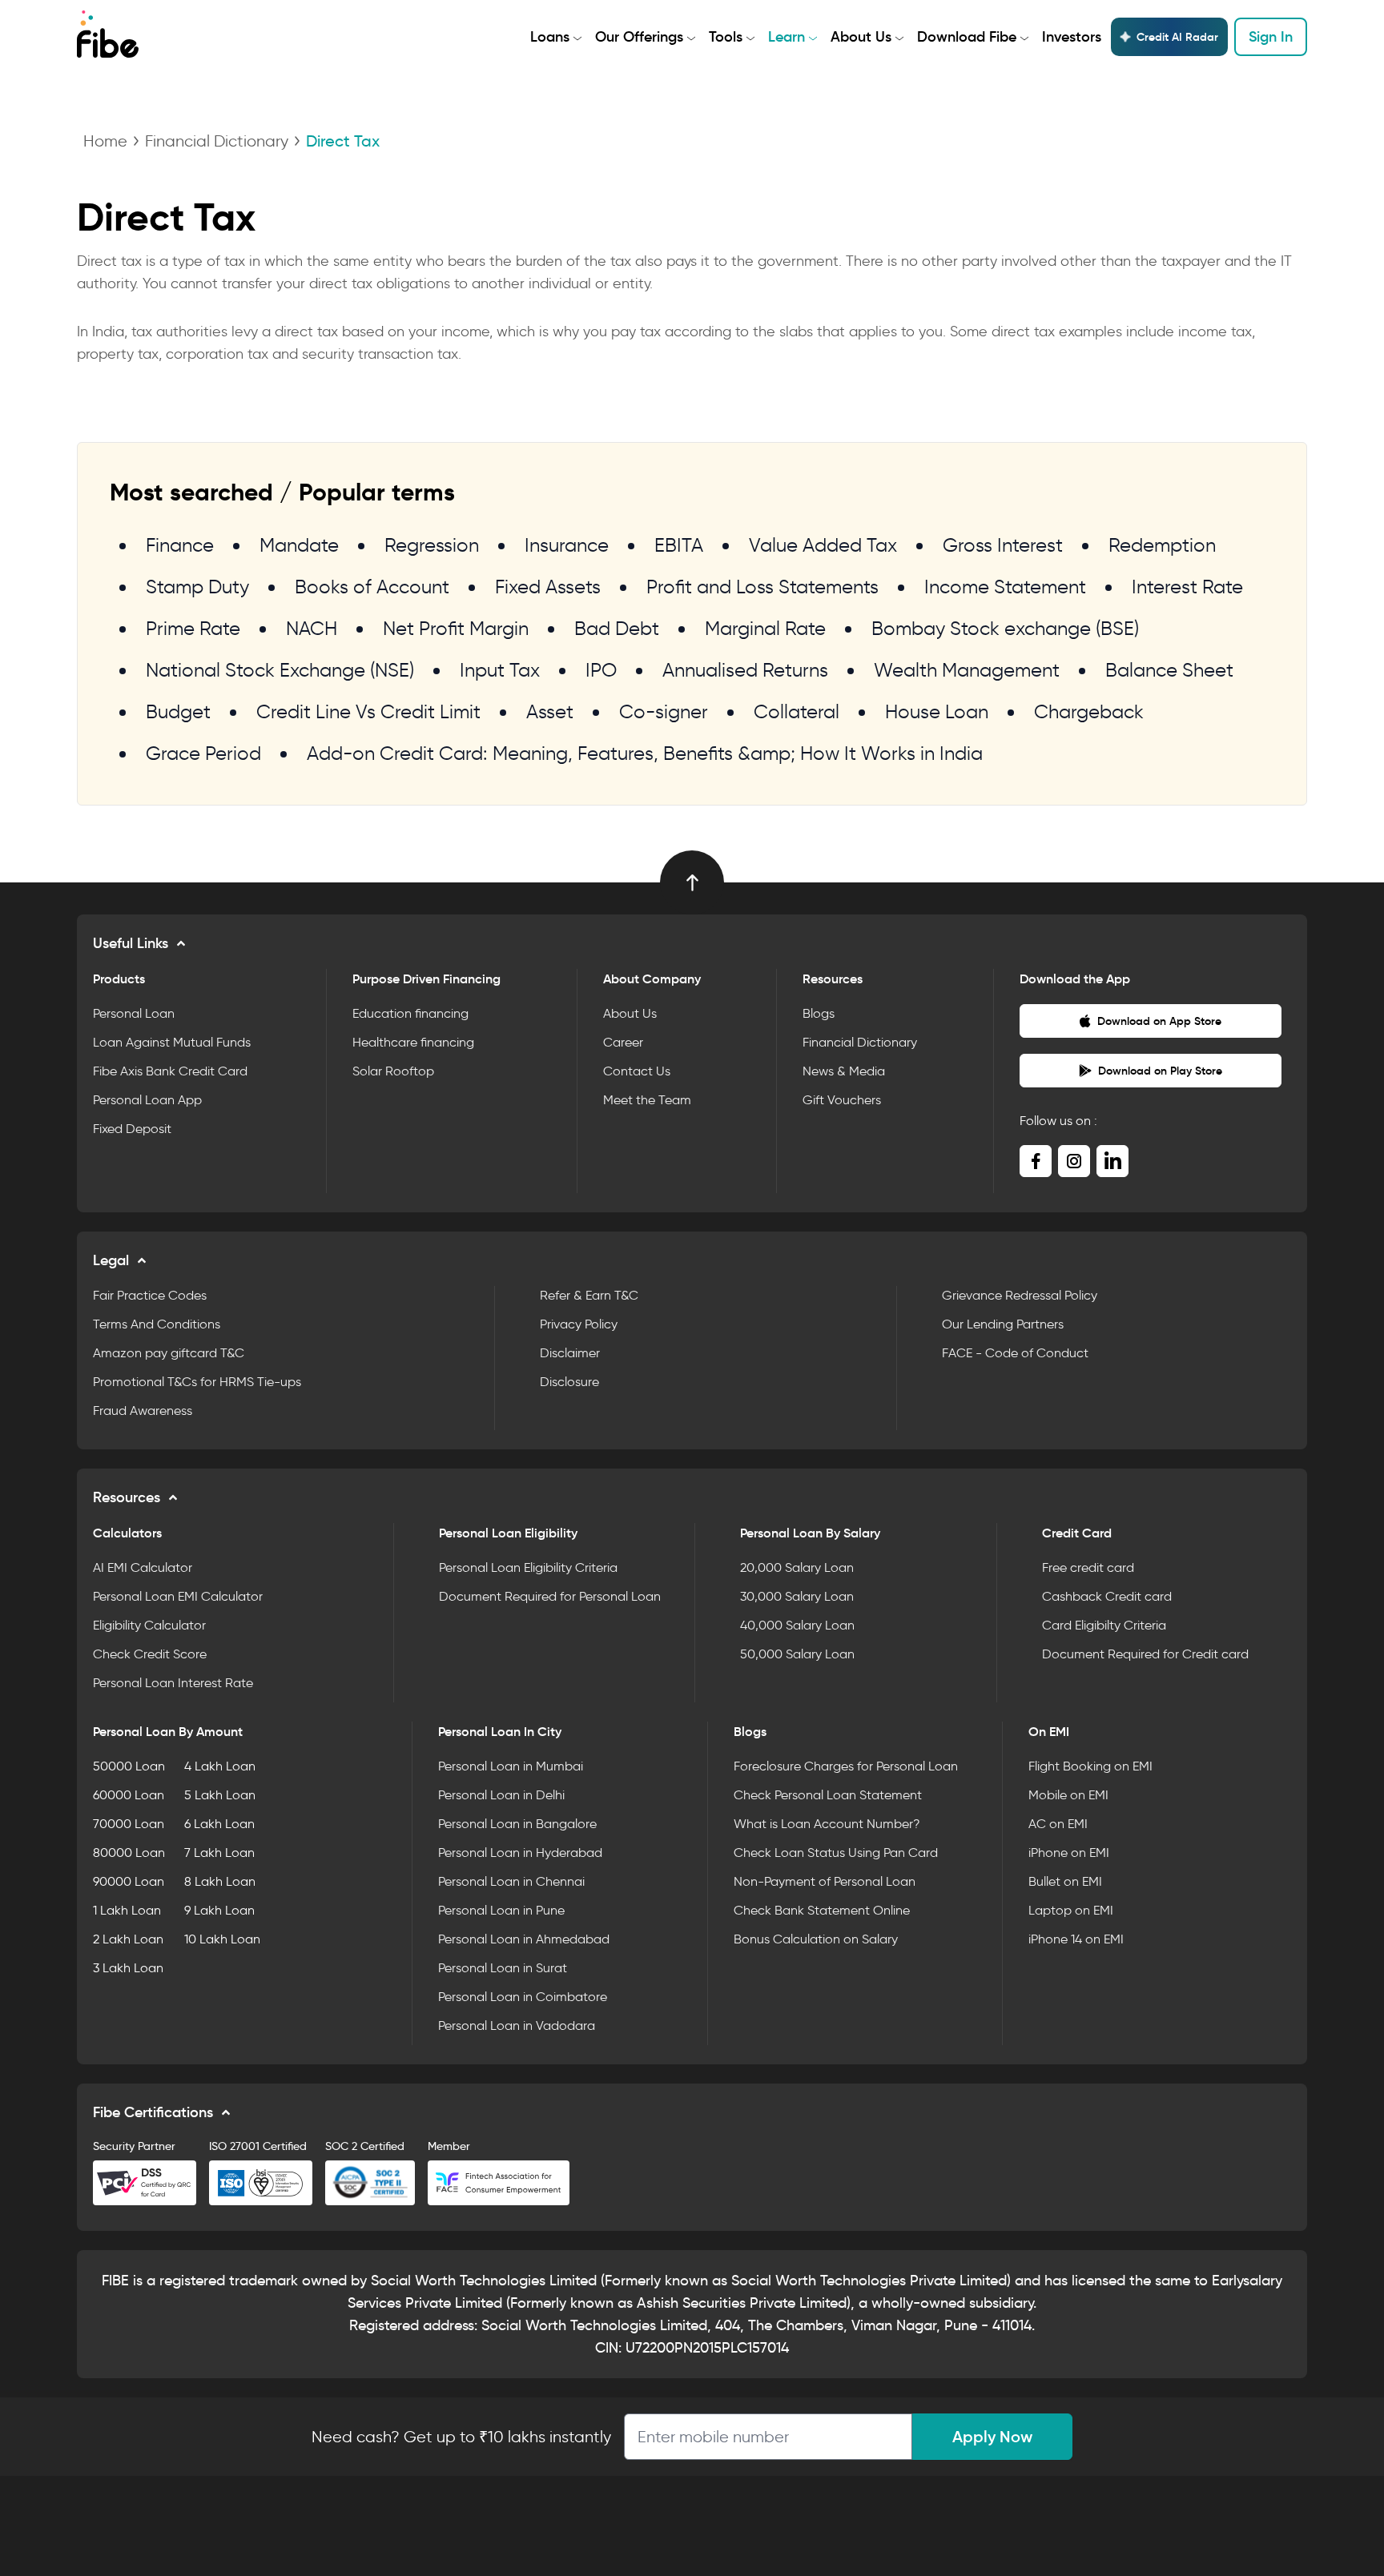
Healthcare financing (413, 1042)
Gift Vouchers (842, 1100)
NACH (312, 628)
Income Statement (1005, 587)
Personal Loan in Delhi (501, 1795)
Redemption (1162, 545)
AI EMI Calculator (143, 1567)
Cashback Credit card (1107, 1596)
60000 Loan (129, 1795)
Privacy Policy (579, 1324)
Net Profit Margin (456, 628)
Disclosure (569, 1382)
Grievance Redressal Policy (1020, 1295)
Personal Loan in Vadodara (517, 2025)
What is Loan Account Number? (827, 1824)
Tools (726, 37)
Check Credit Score (150, 1654)
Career (623, 1042)
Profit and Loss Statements (762, 587)
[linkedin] (1112, 1161)
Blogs (819, 1013)
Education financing (410, 1013)
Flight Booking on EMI (1090, 1766)
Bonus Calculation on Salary (816, 1939)
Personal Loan (134, 1013)
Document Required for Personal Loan (550, 1596)
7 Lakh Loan (219, 1853)
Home (105, 141)
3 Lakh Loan (128, 1968)
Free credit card (1088, 1567)
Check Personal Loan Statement (828, 1795)
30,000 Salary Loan (797, 1596)
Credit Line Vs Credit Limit (368, 711)
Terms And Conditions (157, 1324)
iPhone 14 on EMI (1076, 1939)
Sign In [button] (1271, 37)
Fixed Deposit (132, 1129)
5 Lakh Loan (220, 1795)
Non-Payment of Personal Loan (825, 1881)
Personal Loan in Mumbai (511, 1766)
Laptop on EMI (1071, 1910)
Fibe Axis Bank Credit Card (170, 1071)
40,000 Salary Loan (797, 1625)
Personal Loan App (147, 1100)
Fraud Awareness (143, 1411)
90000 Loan (129, 1881)
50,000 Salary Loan (797, 1654)
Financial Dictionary (217, 141)
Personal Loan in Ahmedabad (524, 1939)
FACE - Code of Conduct (1015, 1353)
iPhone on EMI (1069, 1853)
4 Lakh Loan (220, 1766)
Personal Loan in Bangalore (517, 1824)
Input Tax (500, 670)
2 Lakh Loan (128, 1939)
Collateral (797, 711)
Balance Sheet (1169, 670)
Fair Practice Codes (150, 1295)
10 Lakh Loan (222, 1939)
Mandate (299, 545)
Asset (550, 711)
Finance (180, 545)
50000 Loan (129, 1766)
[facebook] (1036, 1161)
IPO (601, 670)
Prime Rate (193, 628)
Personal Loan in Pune (501, 1910)
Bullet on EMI (1065, 1881)
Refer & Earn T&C (589, 1295)
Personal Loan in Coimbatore (523, 1997)
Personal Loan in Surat (503, 1968)
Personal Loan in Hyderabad (520, 1853)
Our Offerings (639, 37)
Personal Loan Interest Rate (173, 1683)
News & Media (844, 1071)
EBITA (679, 545)
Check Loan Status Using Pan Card (836, 1853)
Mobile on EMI (1068, 1795)
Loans (550, 37)
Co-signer (664, 711)
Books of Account (372, 587)
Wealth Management (967, 670)
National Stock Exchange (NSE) (280, 670)
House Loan (937, 711)
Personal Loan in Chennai (511, 1881)
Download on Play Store (1160, 1071)
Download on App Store (1159, 1021)
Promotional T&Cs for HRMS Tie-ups (197, 1382)
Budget (178, 711)
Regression (432, 545)
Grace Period (203, 753)
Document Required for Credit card (1145, 1654)
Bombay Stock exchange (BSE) (1005, 628)
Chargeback (1089, 711)
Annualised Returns (745, 670)
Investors (1072, 37)
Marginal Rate (765, 628)
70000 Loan (129, 1824)
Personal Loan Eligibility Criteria (528, 1567)
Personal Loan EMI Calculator (178, 1596)
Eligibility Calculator (149, 1625)
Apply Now (992, 2437)
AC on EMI (1058, 1824)
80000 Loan (129, 1853)
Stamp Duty (197, 587)
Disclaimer (570, 1353)
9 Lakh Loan (219, 1910)
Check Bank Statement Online (822, 1910)
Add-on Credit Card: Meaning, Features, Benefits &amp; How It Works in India (645, 753)
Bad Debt (617, 628)
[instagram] (1074, 1161)
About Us (861, 37)
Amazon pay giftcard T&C (169, 1353)
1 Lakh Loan (127, 1910)
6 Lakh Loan (219, 1824)
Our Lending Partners (1003, 1324)
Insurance (567, 545)
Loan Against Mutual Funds (172, 1042)
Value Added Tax (823, 545)
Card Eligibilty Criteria (1104, 1625)
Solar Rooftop (393, 1071)
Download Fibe (967, 37)
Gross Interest (1003, 545)
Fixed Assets (548, 587)
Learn (787, 37)
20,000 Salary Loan (797, 1567)
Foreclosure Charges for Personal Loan (846, 1766)
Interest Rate (1187, 587)
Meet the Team (647, 1100)
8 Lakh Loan (220, 1881)
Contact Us (637, 1071)
